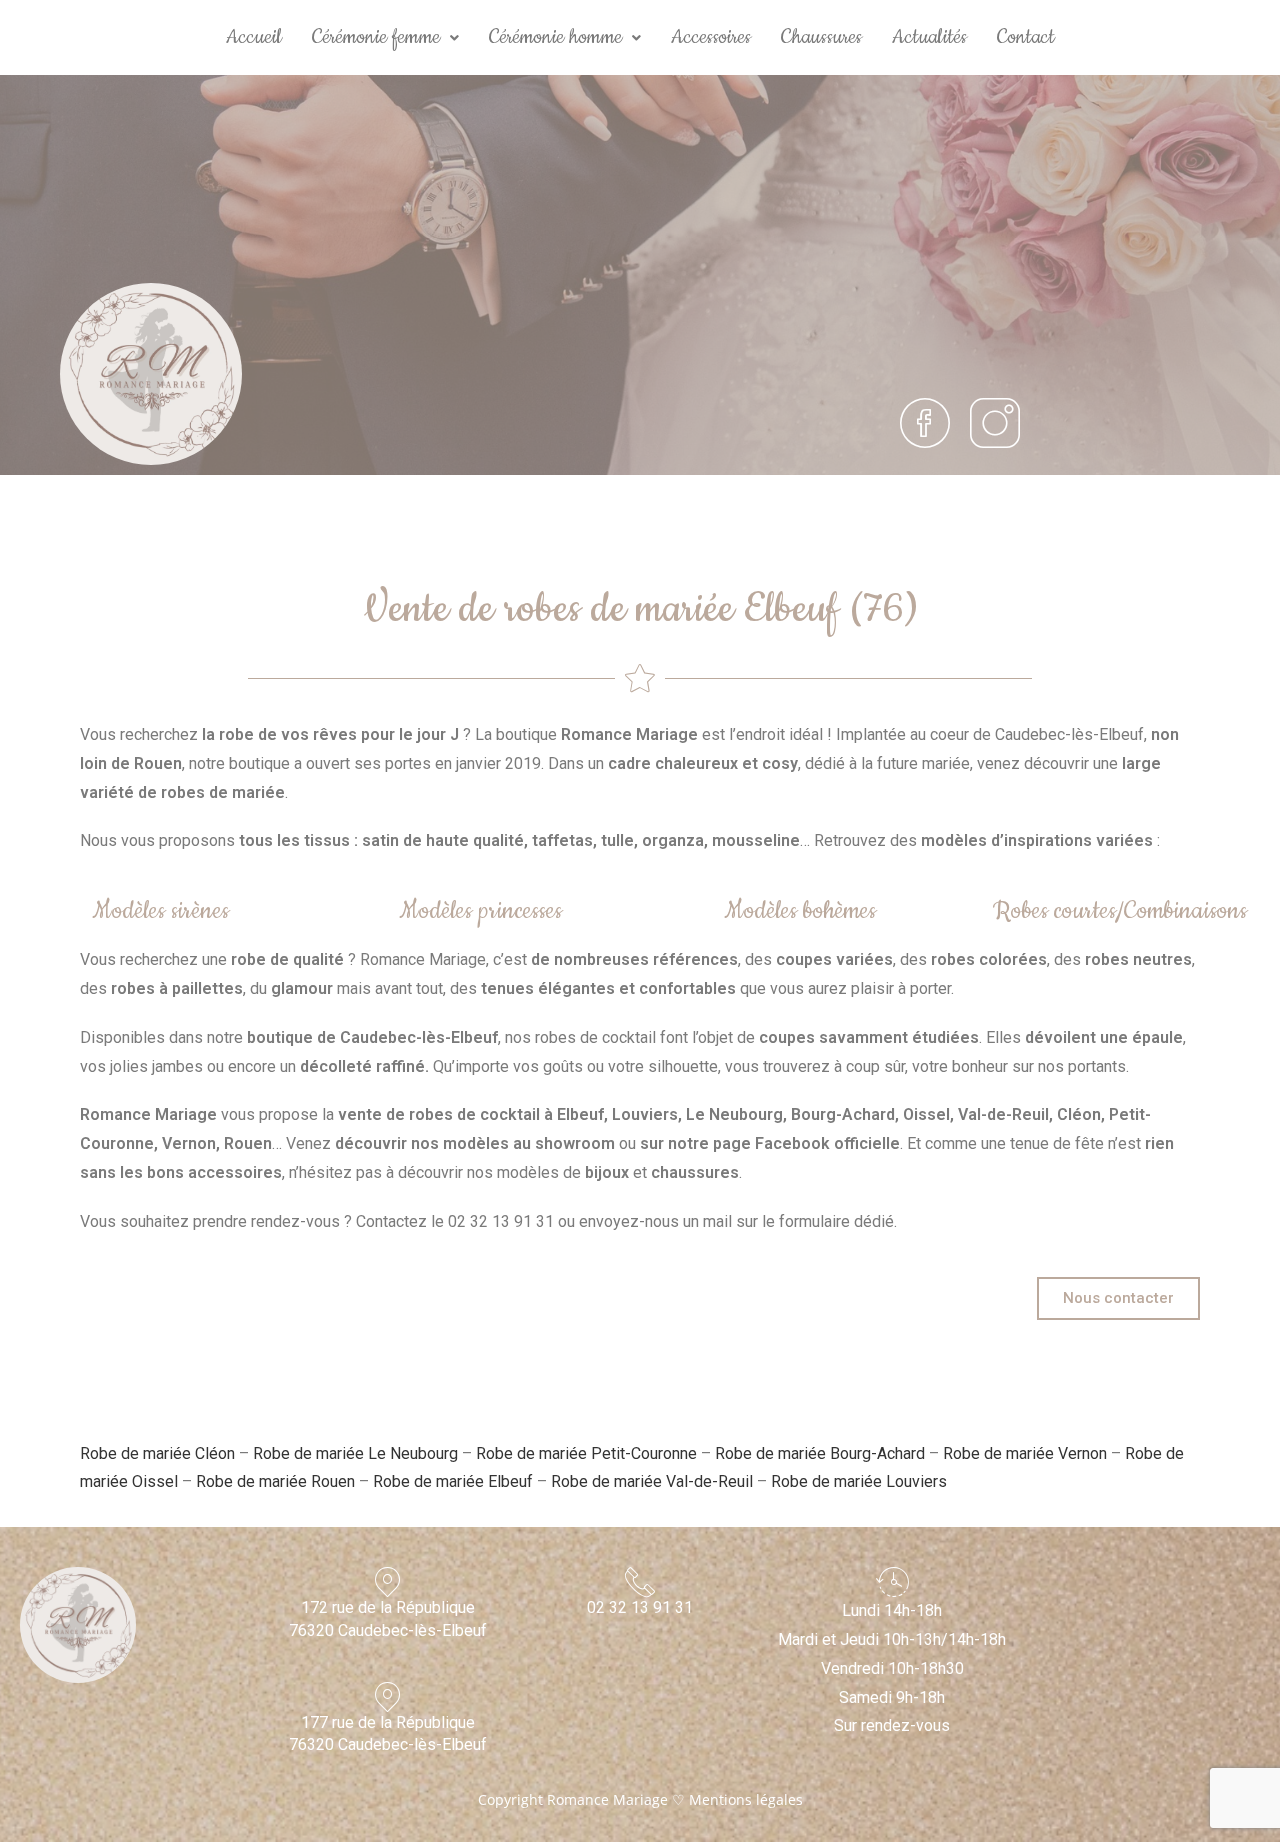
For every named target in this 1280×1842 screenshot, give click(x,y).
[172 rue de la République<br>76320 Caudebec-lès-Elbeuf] (388, 1582)
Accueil (254, 37)
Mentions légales (746, 1799)
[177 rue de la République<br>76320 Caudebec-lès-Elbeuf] (388, 1697)
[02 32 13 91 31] (640, 1582)
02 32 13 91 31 (640, 1607)
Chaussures (821, 37)
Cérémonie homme (555, 37)
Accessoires (711, 37)
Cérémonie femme (376, 37)
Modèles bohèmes (800, 911)
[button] (385, 37)
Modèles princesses (480, 911)
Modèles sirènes (160, 911)
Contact (1026, 37)
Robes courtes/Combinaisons (1120, 911)
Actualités (929, 37)
